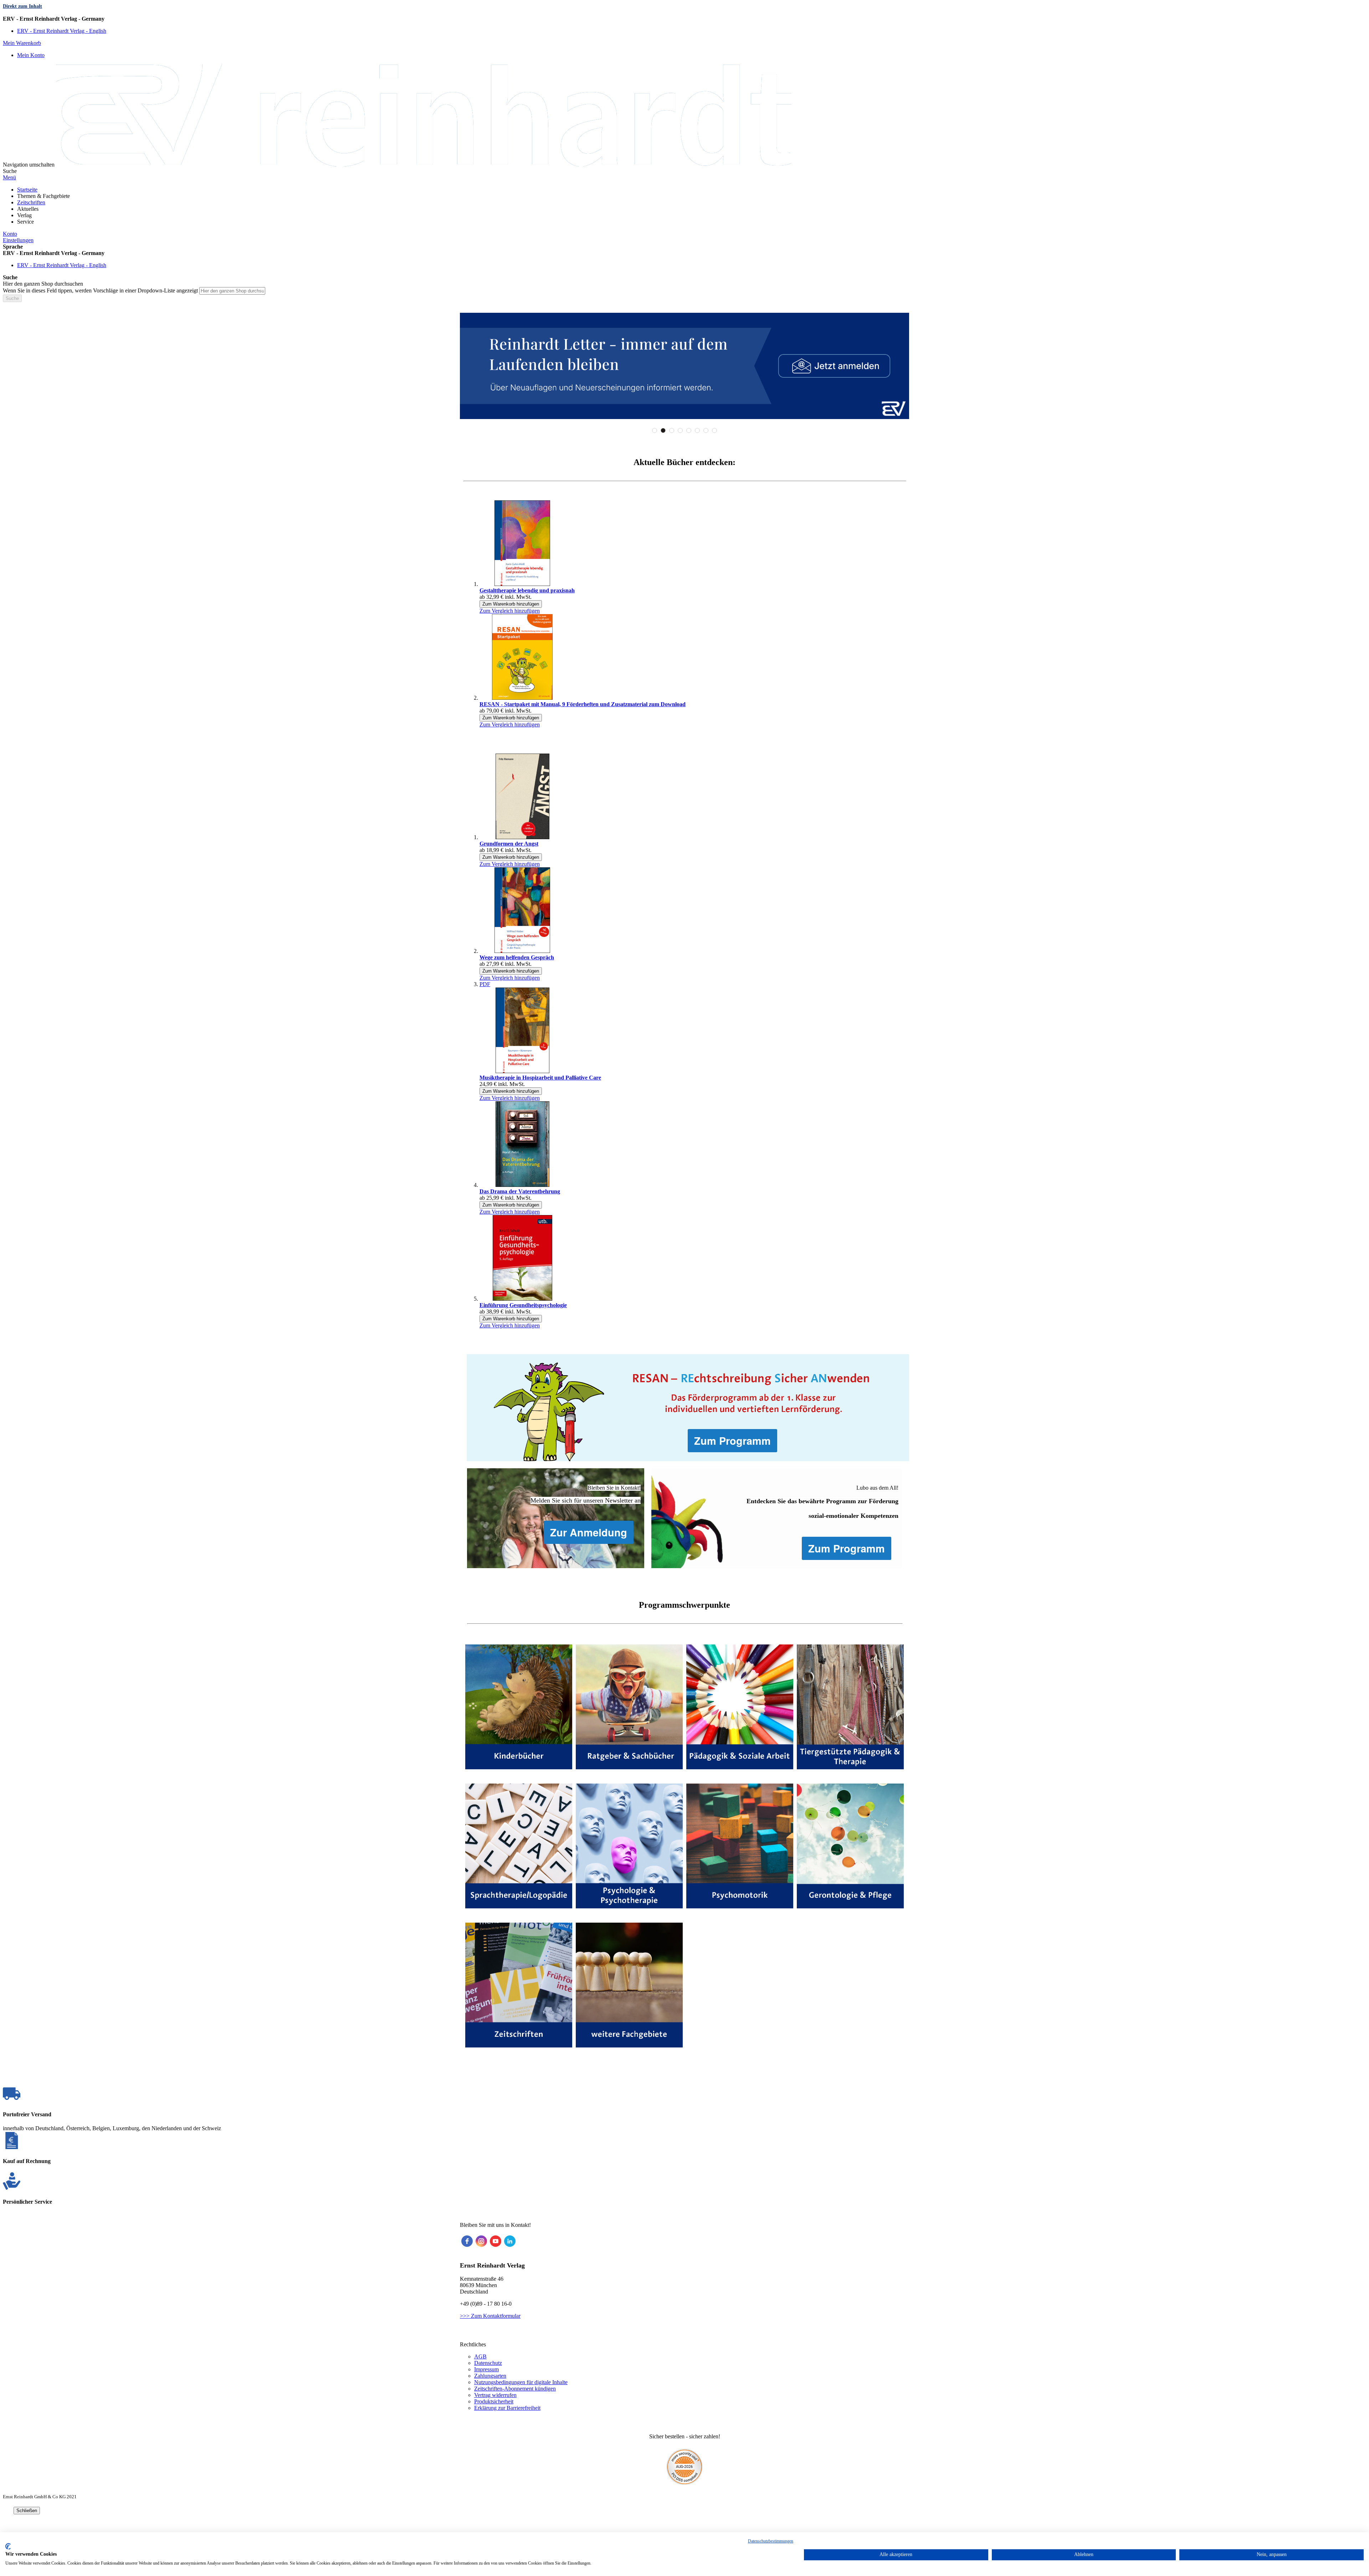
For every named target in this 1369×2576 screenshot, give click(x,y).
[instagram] (481, 2241)
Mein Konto (31, 55)
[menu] (684, 206)
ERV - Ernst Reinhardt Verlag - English (62, 31)
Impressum (486, 2369)
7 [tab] (706, 430)
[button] (684, 19)
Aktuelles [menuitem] (28, 209)
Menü (9, 177)
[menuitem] (27, 190)
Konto (10, 234)
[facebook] (467, 2241)
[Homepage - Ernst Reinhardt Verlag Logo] (424, 165)
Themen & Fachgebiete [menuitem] (43, 196)
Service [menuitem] (25, 222)
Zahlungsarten (490, 2376)
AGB (480, 2356)
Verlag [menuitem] (24, 215)
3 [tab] (672, 430)
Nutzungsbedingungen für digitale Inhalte (521, 2382)
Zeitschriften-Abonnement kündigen (515, 2389)
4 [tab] (680, 430)
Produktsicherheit (494, 2401)
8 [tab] (714, 430)
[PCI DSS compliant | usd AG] (684, 2483)
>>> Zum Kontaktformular (490, 2316)
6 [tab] (697, 430)
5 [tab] (689, 430)
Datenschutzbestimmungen (771, 2541)
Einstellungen (18, 240)
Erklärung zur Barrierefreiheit (507, 2408)
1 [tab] (655, 430)
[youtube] (496, 2241)
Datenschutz (488, 2363)
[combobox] (232, 291)
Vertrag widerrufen (495, 2395)
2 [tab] (663, 430)
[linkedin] (510, 2241)
